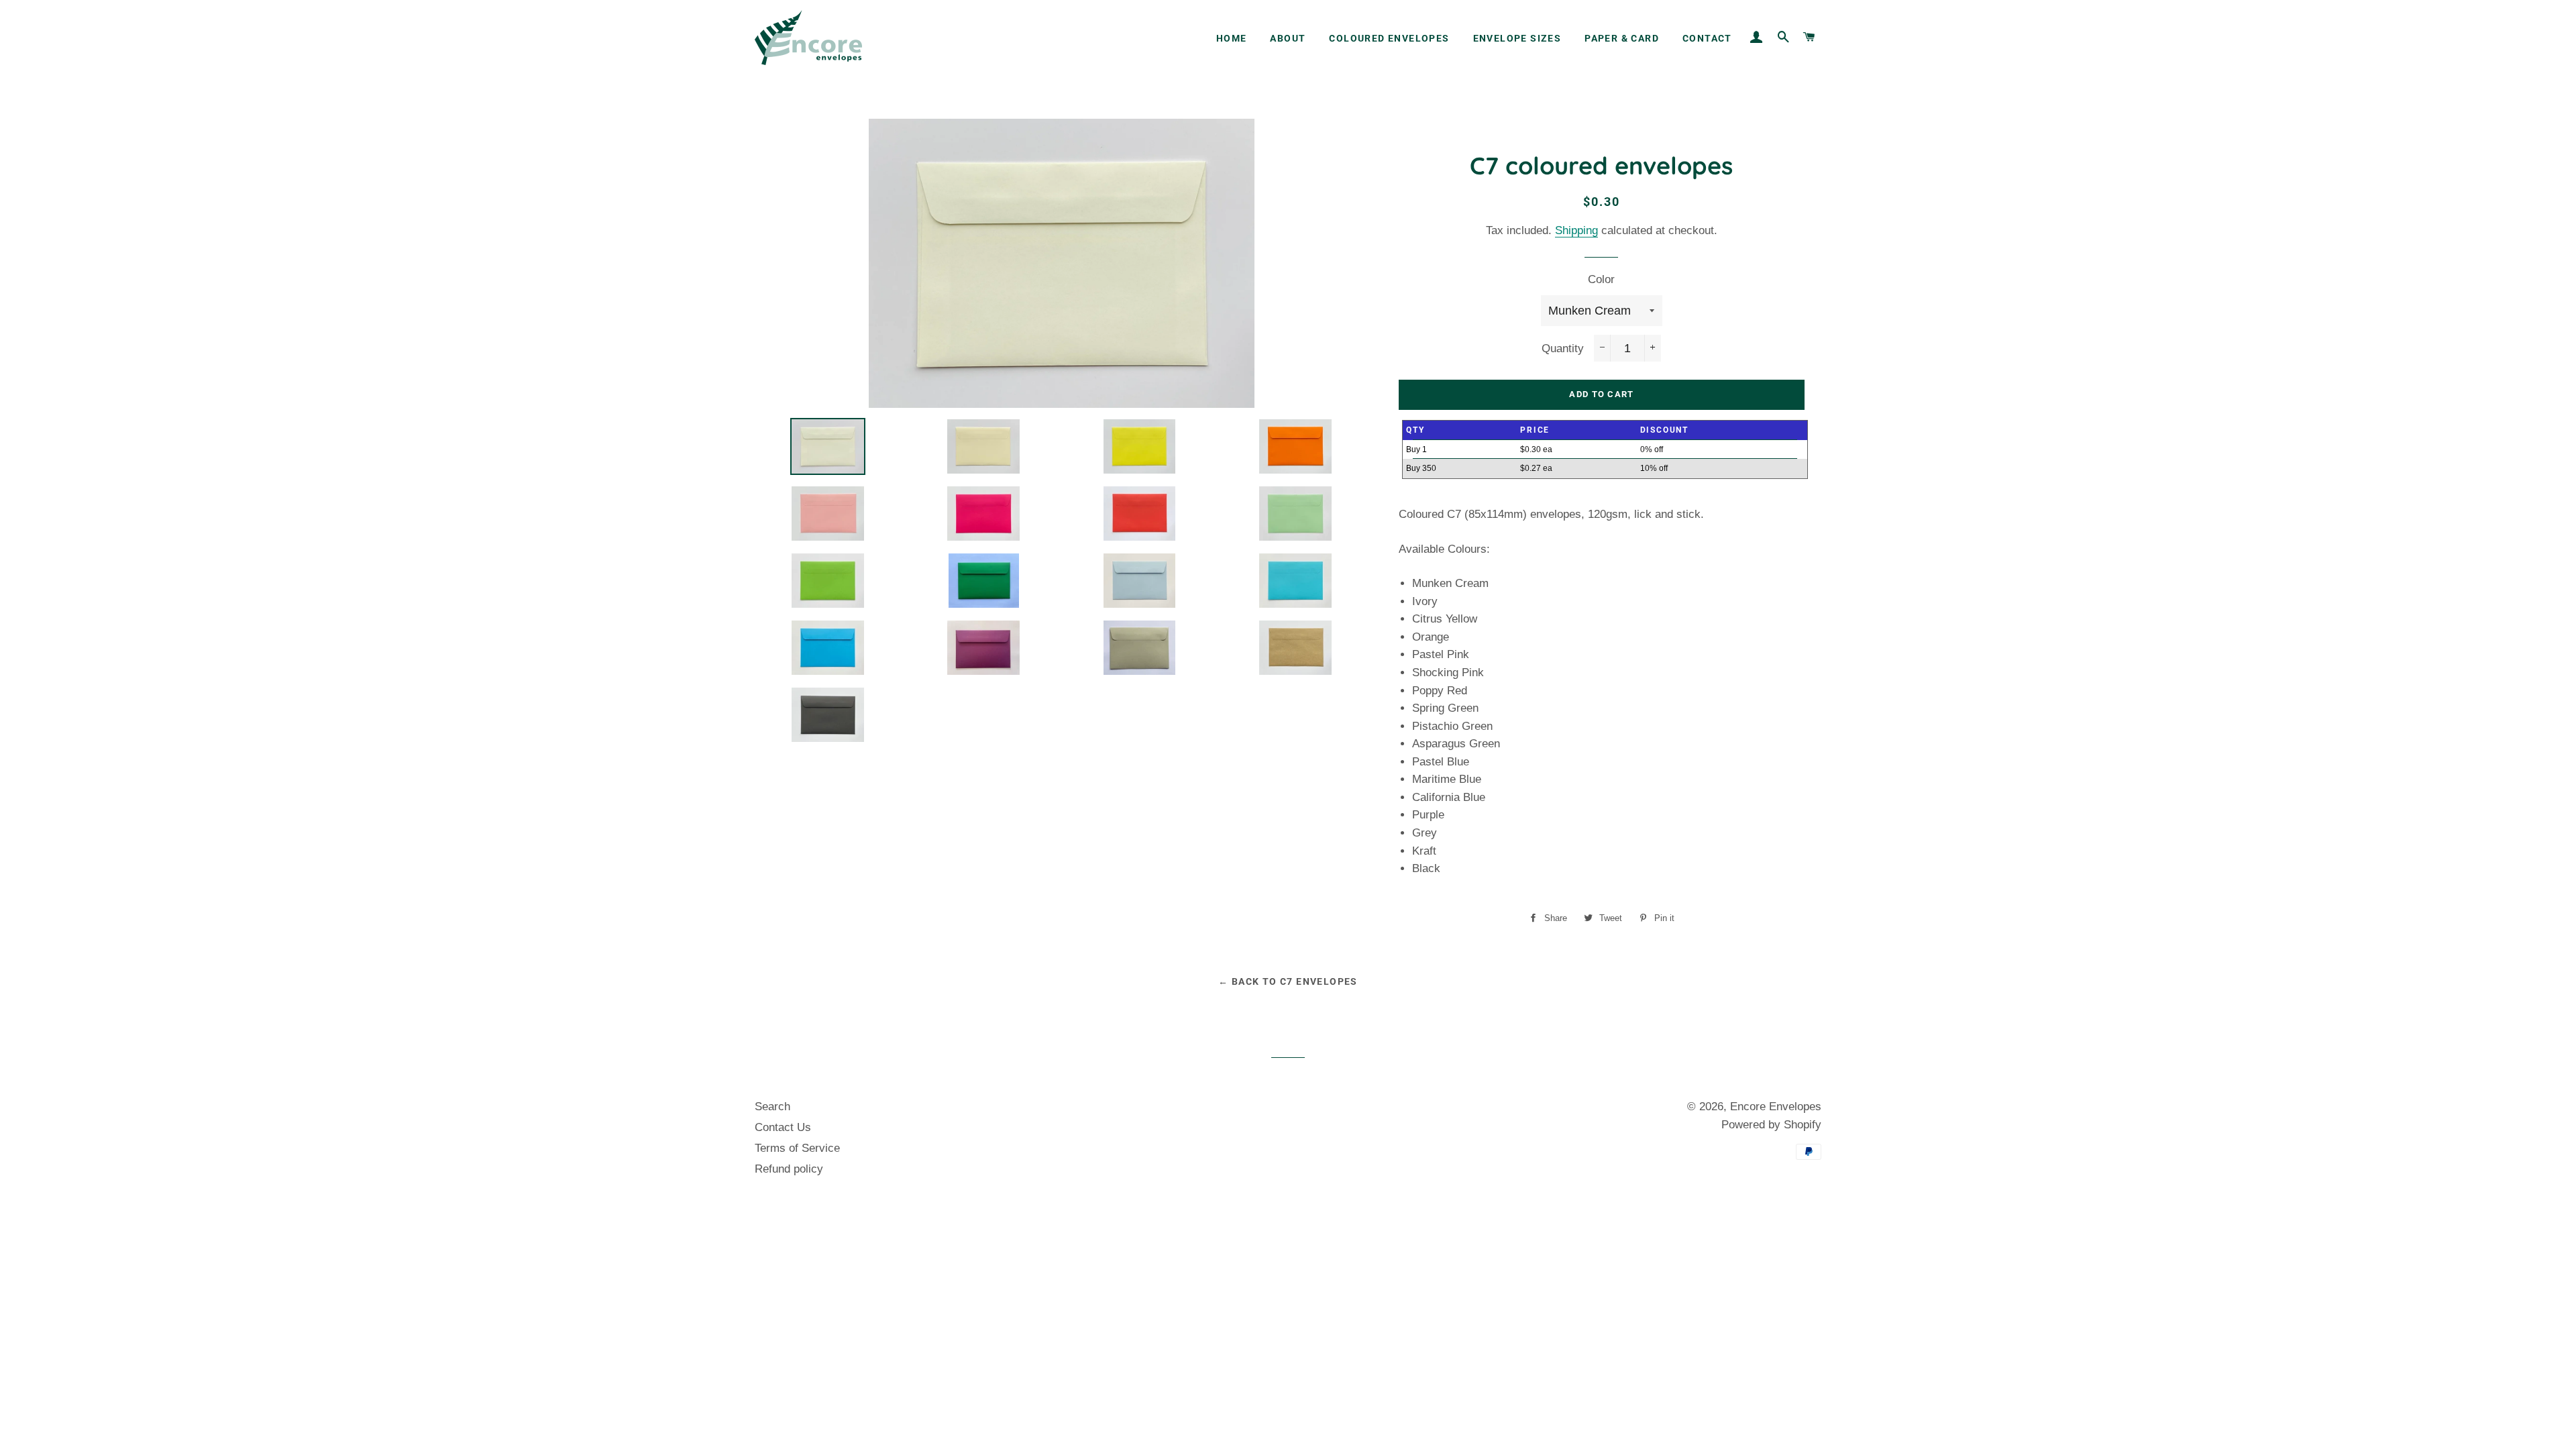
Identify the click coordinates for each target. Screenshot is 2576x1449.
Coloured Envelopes (1389, 38)
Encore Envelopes (1776, 1107)
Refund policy (789, 1169)
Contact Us (783, 1127)
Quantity (1563, 348)
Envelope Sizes (1517, 38)
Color (1601, 279)
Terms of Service (797, 1148)
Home (1232, 38)
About (1288, 38)
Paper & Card (1622, 38)
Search (772, 1107)
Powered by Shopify (1771, 1125)
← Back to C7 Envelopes (1288, 981)
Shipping (1576, 230)
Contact (1707, 38)
